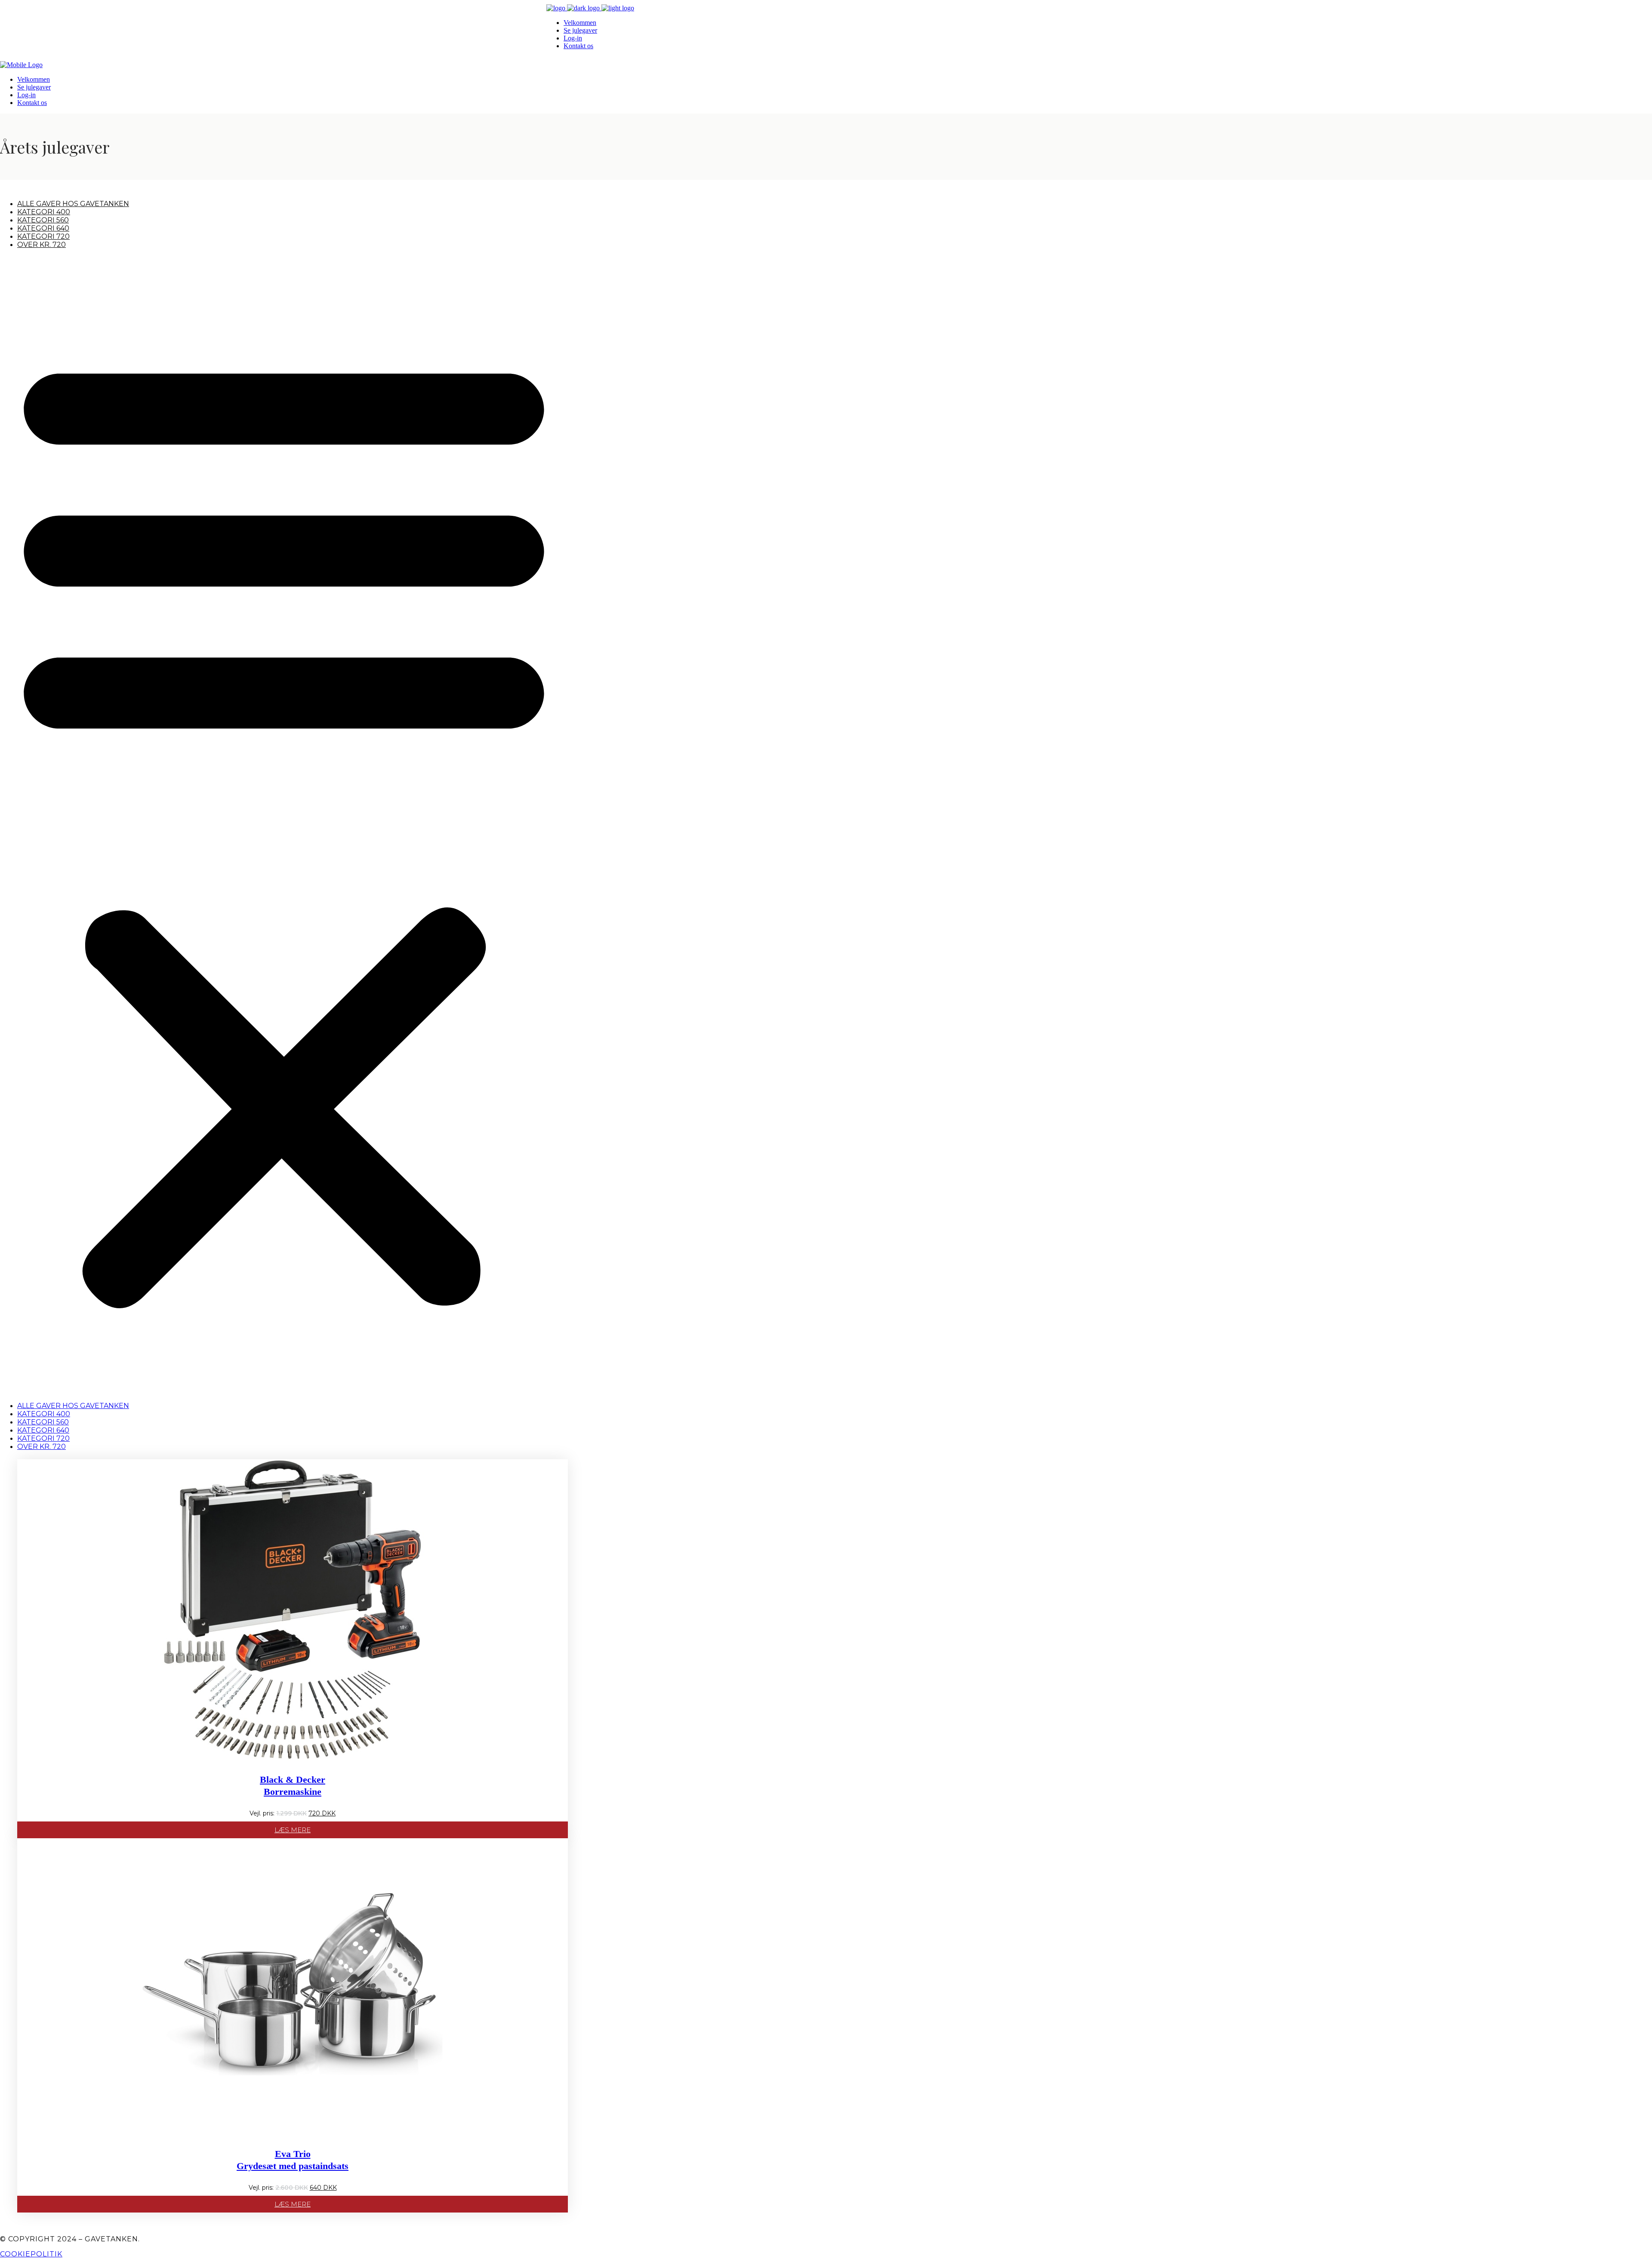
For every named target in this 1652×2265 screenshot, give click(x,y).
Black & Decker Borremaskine (293, 1786)
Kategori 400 (44, 212)
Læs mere (293, 1830)
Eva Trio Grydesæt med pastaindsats (293, 2160)
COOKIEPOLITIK (31, 2254)
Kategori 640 (43, 228)
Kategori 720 (43, 236)
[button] (284, 825)
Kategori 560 (43, 220)
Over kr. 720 (42, 245)
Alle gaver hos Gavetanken (73, 204)
